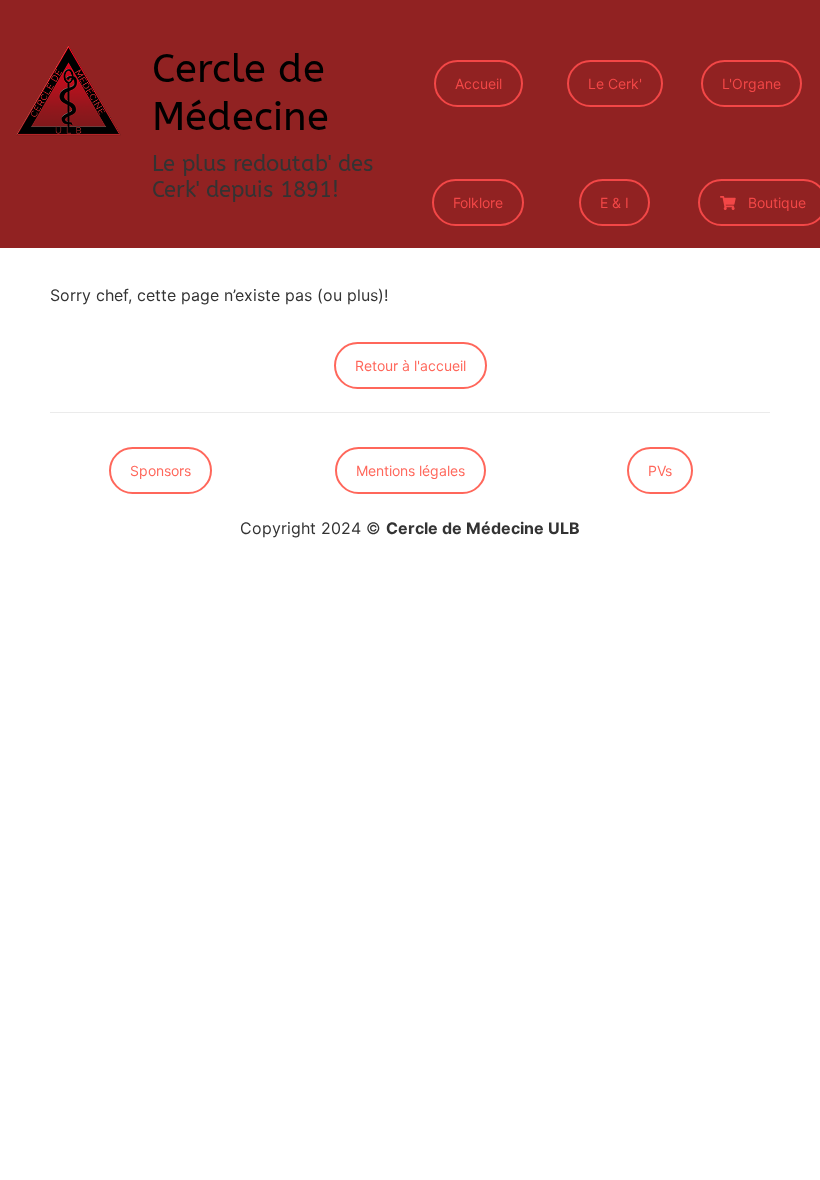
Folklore (478, 202)
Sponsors (160, 470)
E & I (614, 202)
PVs (660, 470)
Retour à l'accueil (410, 365)
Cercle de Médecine (240, 92)
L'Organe (751, 83)
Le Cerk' (615, 83)
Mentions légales (410, 470)
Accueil (478, 83)
